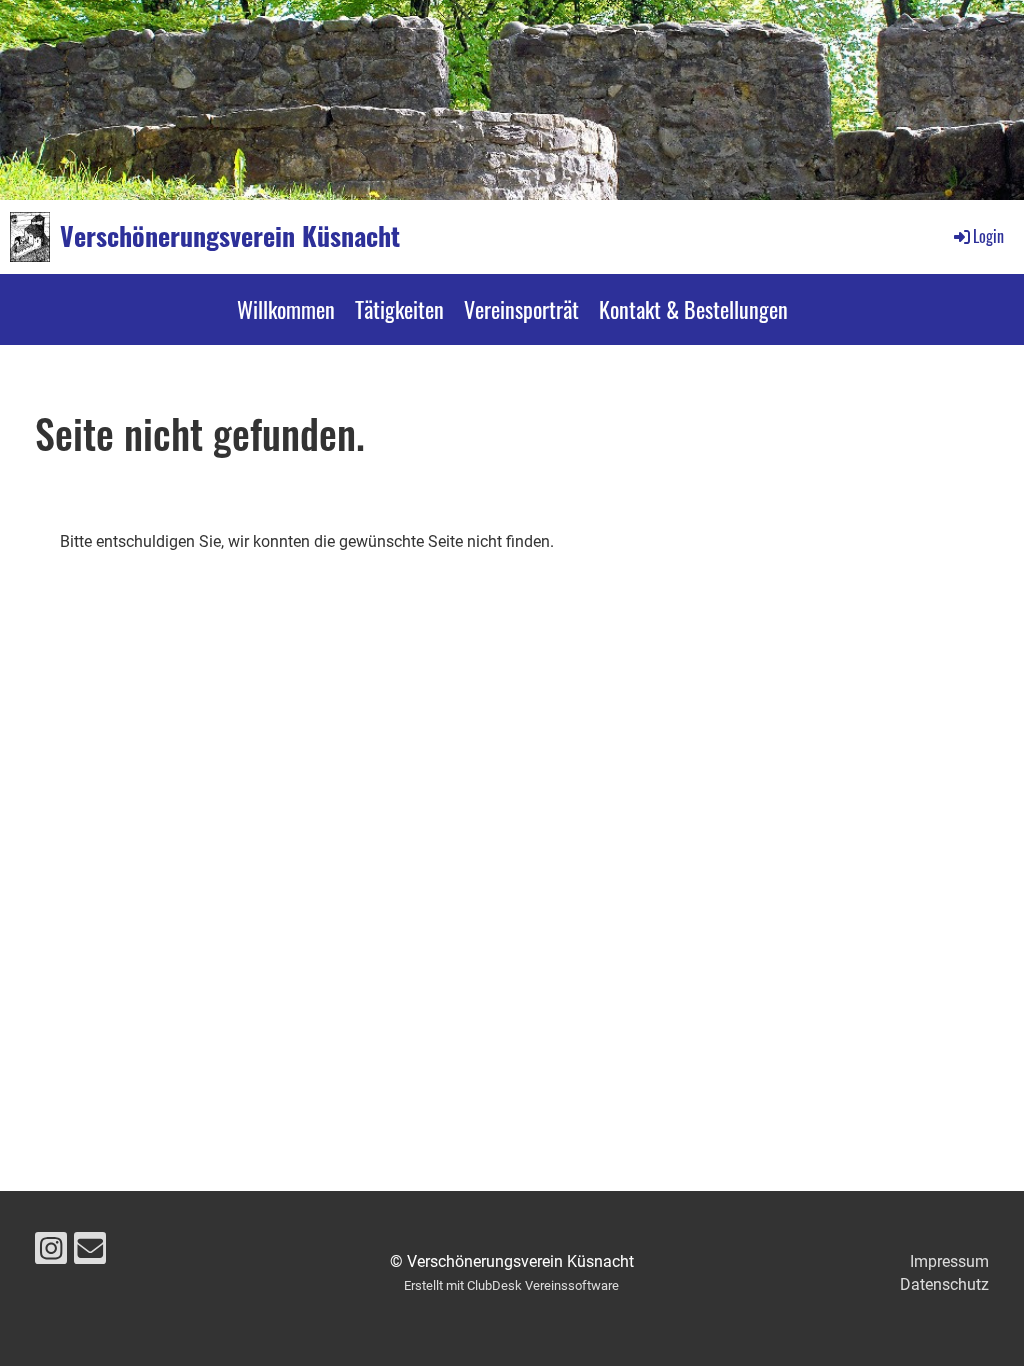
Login (988, 236)
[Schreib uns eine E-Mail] (90, 1253)
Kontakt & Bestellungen (693, 309)
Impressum (949, 1261)
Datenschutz (944, 1284)
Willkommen (286, 309)
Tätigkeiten (399, 309)
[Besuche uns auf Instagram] (51, 1253)
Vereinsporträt (521, 309)
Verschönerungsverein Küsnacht (230, 236)
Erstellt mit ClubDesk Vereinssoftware (511, 1285)
